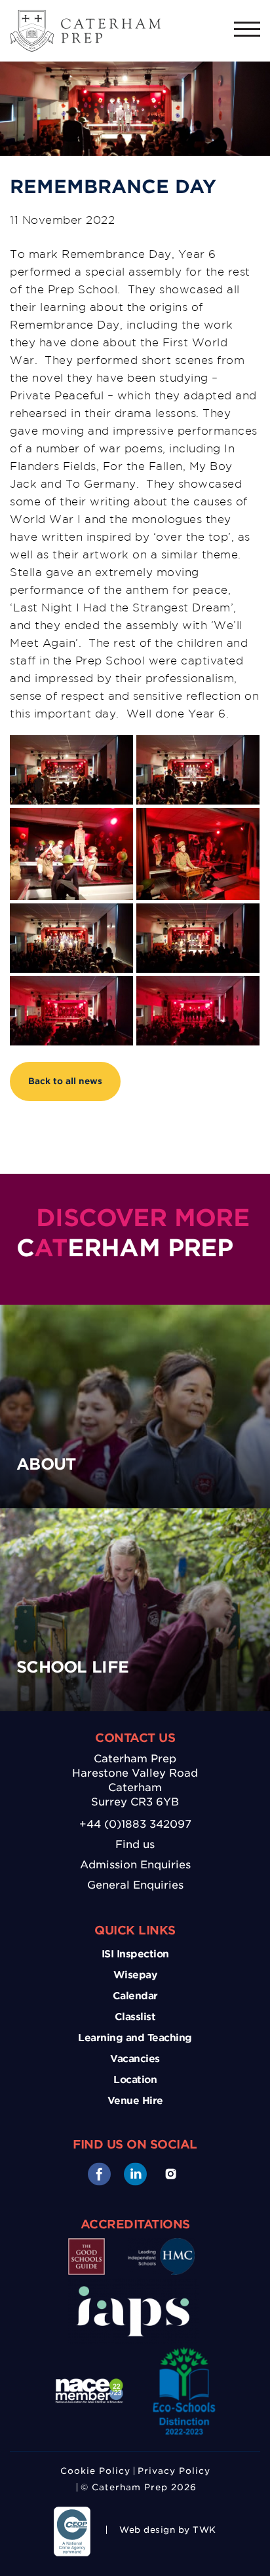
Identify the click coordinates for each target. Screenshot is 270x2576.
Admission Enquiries (135, 1865)
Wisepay (135, 1975)
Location (135, 2080)
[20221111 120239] (198, 770)
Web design (147, 2530)
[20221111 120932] (71, 770)
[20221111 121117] (198, 1011)
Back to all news (65, 1081)
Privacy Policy (174, 2471)
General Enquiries (135, 1885)
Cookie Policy (95, 2471)
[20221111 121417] (71, 1011)
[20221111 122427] (71, 938)
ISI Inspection (135, 1954)
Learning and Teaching (135, 2038)
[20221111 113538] (71, 854)
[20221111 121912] (198, 938)
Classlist (135, 2017)
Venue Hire (135, 2101)
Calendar (135, 1996)
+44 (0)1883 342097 (135, 1824)
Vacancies (135, 2059)
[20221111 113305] (198, 854)
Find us (135, 1844)
